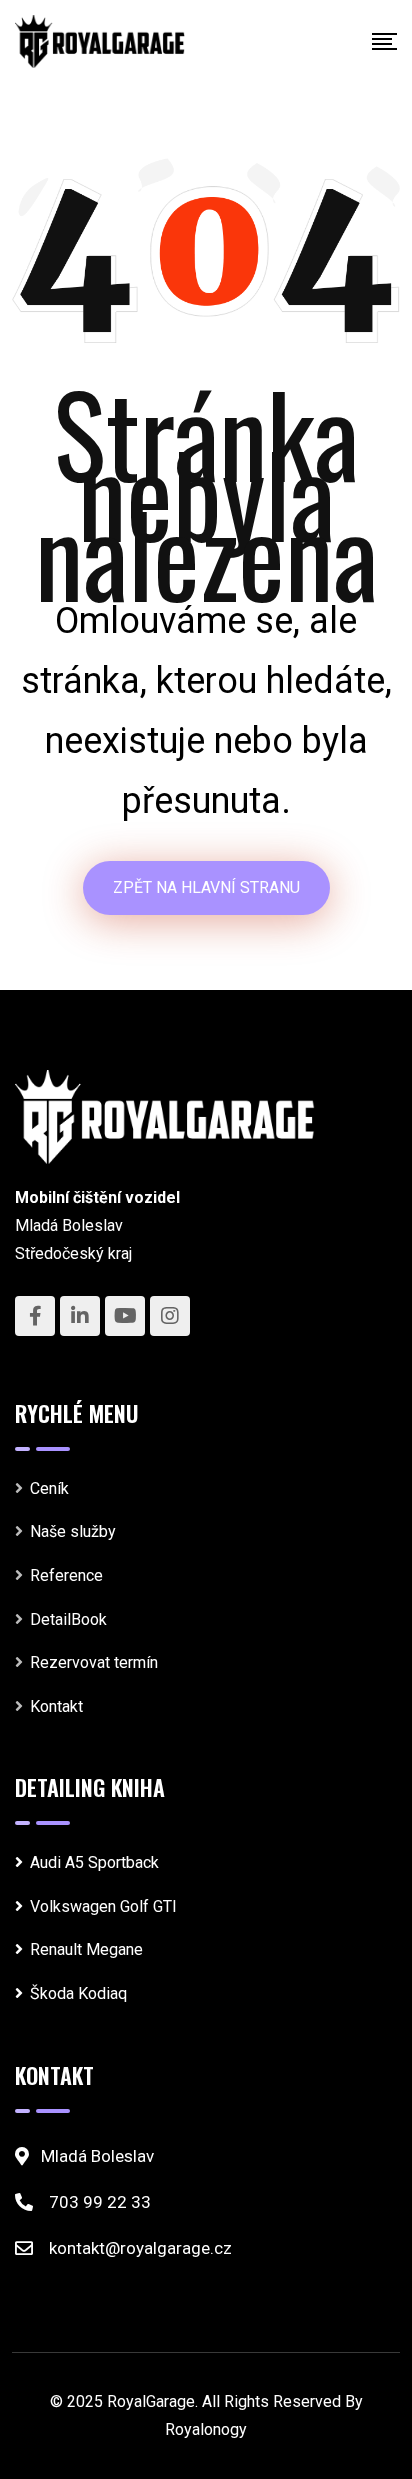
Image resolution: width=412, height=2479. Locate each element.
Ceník (49, 1488)
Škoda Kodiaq (78, 1993)
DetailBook (68, 1619)
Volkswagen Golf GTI (103, 1906)
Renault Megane (86, 1949)
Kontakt (56, 1706)
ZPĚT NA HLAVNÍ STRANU (206, 887)
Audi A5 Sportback (94, 1862)
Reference (66, 1575)
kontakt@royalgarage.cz (140, 2248)
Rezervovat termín (94, 1662)
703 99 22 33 (100, 2202)
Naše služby (73, 1531)
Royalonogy (206, 2429)
